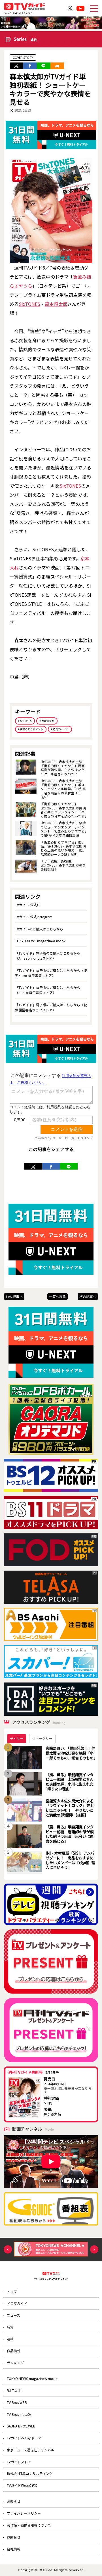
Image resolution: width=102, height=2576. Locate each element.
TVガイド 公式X (27, 905)
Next (94, 2249)
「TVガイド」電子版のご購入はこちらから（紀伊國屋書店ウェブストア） (51, 1007)
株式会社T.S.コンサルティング (30, 2473)
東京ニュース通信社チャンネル (30, 2450)
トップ (12, 2291)
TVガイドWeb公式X (22, 2485)
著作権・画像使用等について (29, 2525)
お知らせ (14, 2501)
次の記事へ (88, 1296)
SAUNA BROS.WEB (21, 2426)
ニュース (13, 2315)
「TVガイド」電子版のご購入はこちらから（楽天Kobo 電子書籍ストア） (51, 973)
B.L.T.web (14, 2390)
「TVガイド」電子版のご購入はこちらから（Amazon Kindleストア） (48, 956)
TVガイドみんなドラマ (24, 2438)
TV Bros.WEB (17, 2402)
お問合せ (14, 2537)
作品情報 (14, 2351)
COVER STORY (23, 58)
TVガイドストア (19, 2462)
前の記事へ (14, 1296)
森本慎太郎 (56, 304)
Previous (8, 2249)
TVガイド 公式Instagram (34, 917)
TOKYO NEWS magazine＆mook (40, 941)
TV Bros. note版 (19, 2414)
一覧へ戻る (58, 1296)
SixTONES (29, 304)
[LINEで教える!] (44, 66)
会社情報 (14, 2549)
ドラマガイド (17, 2303)
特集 (10, 2327)
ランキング (15, 2363)
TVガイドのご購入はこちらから (39, 929)
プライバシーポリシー (24, 2513)
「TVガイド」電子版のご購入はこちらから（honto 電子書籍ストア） (48, 990)
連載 (10, 2339)
